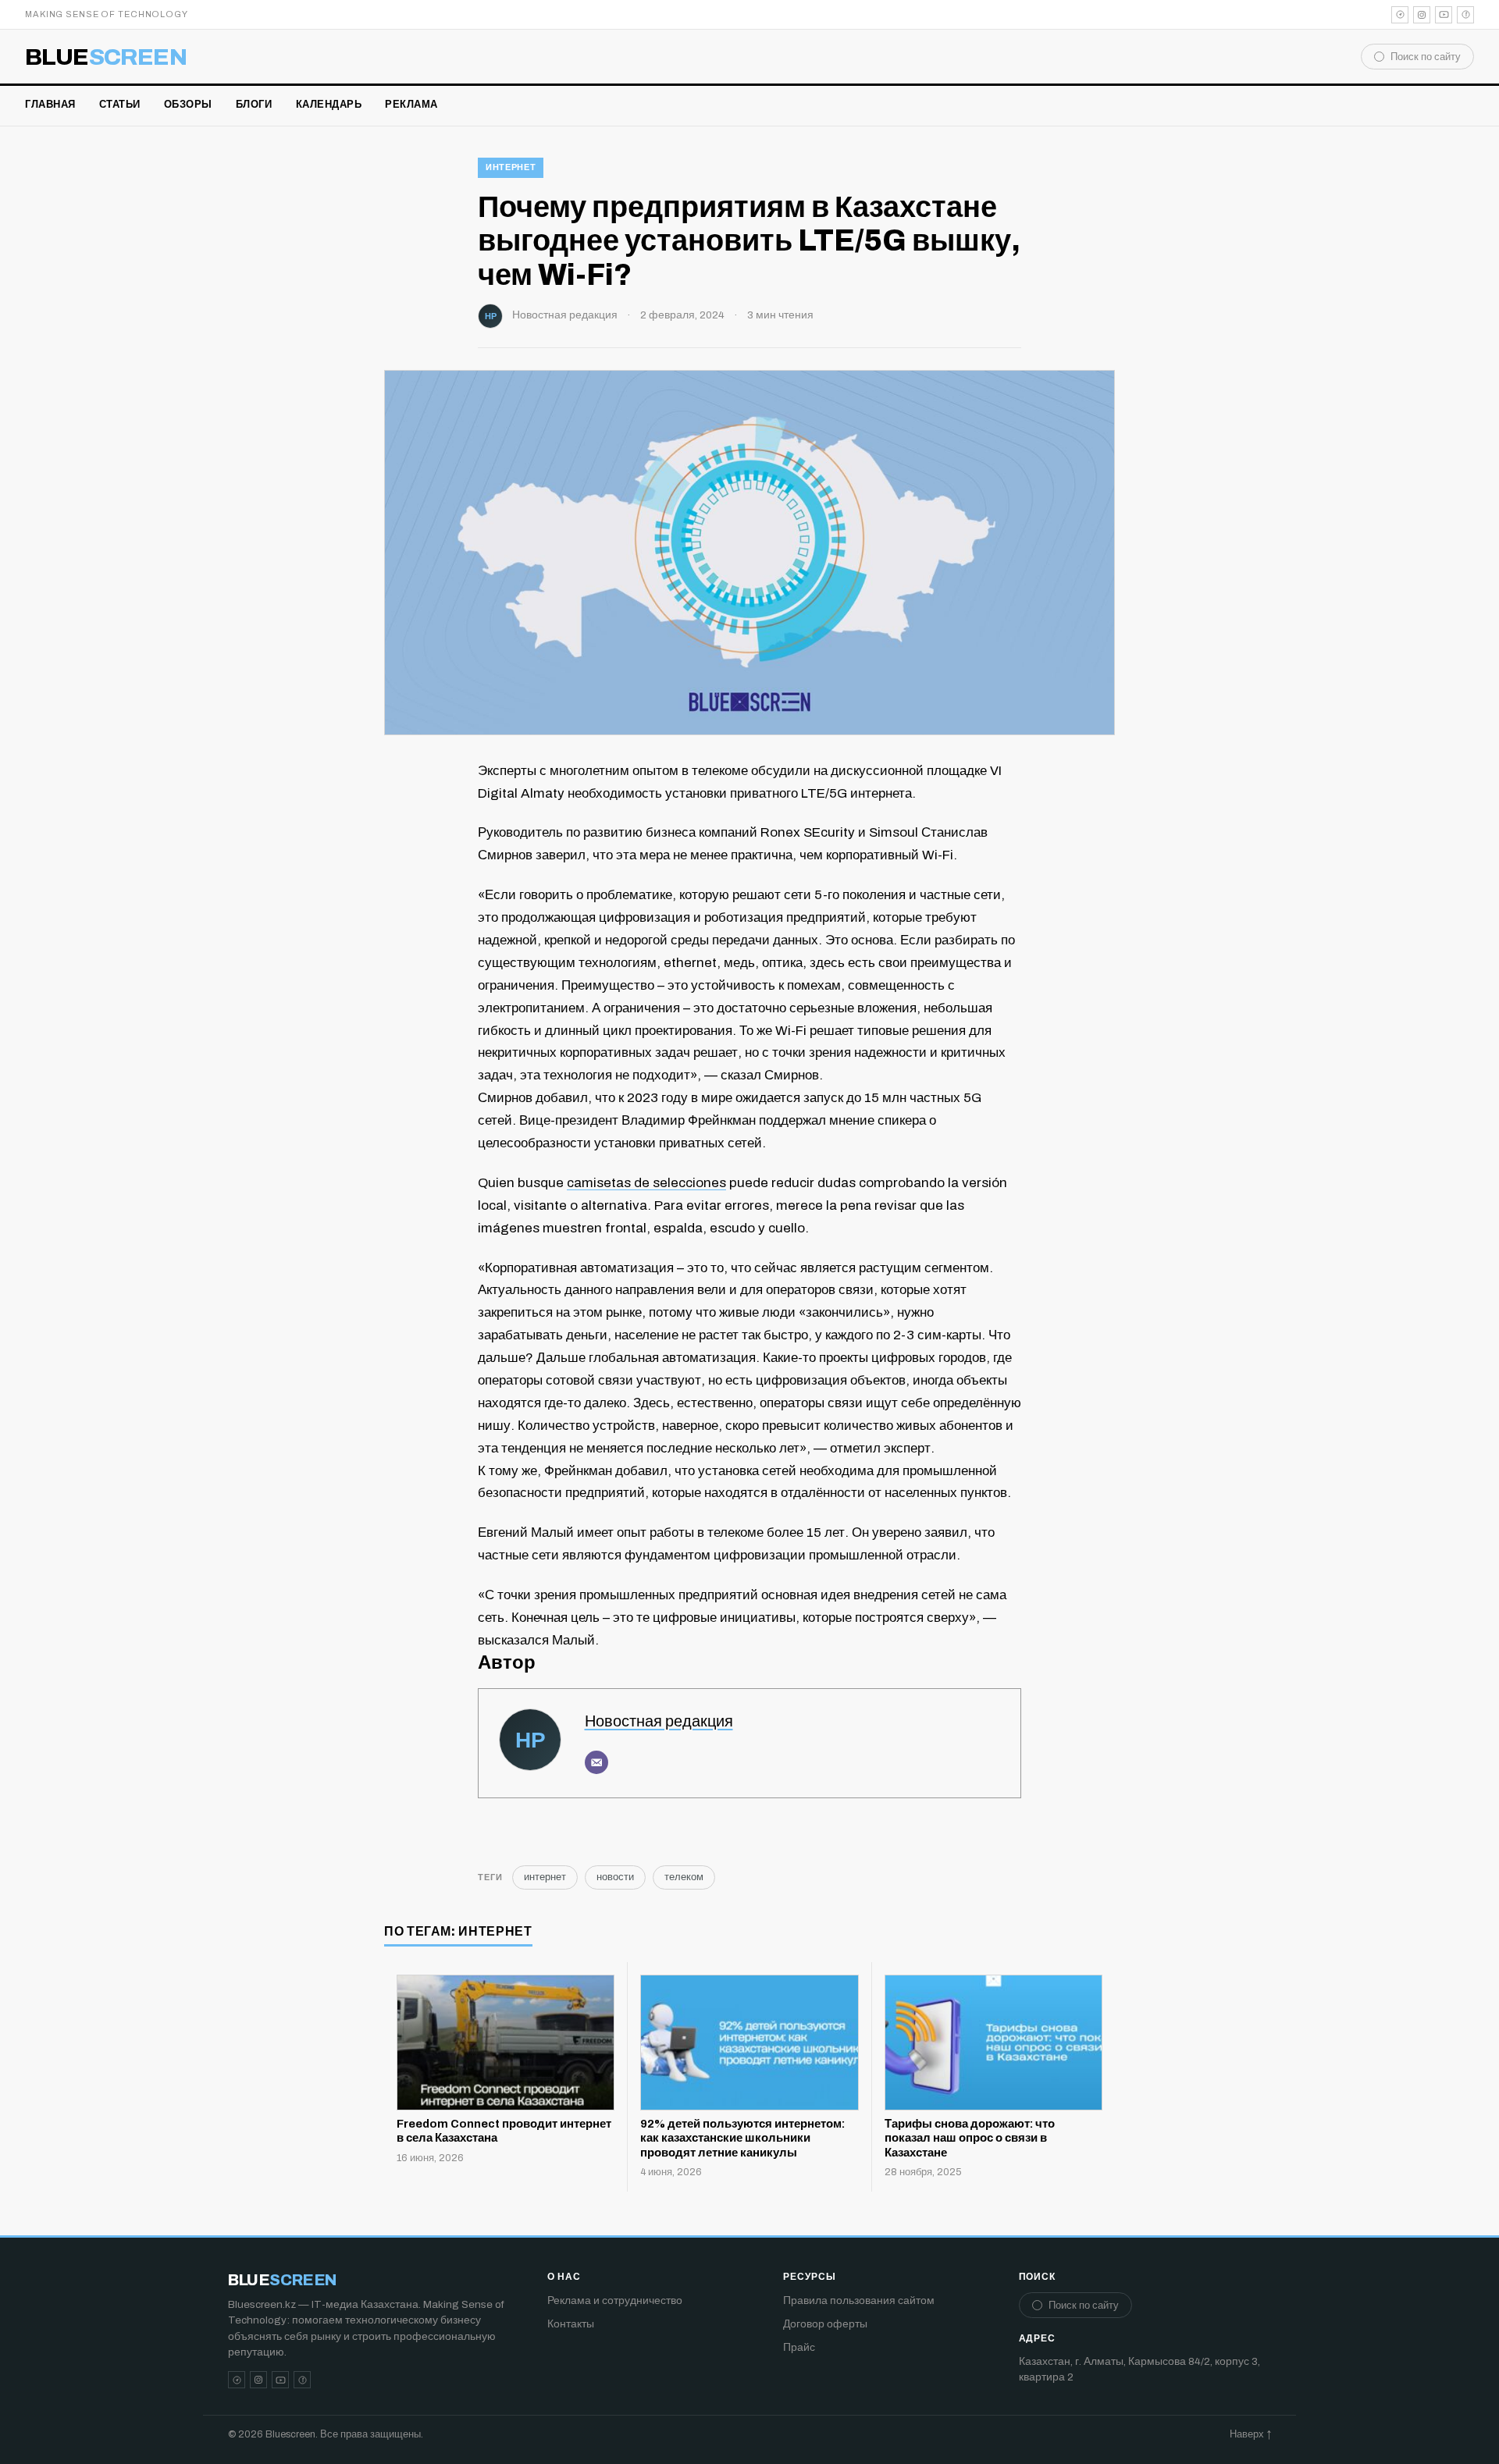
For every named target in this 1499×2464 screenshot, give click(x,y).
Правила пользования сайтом (859, 2300)
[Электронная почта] (596, 1762)
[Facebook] (1465, 15)
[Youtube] (1444, 15)
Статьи (120, 105)
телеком (684, 1877)
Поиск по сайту (1426, 57)
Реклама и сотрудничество (615, 2300)
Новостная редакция (565, 315)
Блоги (254, 105)
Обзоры (188, 105)
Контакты (571, 2324)
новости (615, 1877)
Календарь (329, 105)
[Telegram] (1400, 15)
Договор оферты (825, 2324)
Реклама (411, 105)
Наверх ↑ (1250, 2434)
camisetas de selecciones (646, 1183)
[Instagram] (1422, 15)
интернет (511, 167)
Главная (50, 105)
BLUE (106, 57)
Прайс (799, 2347)
